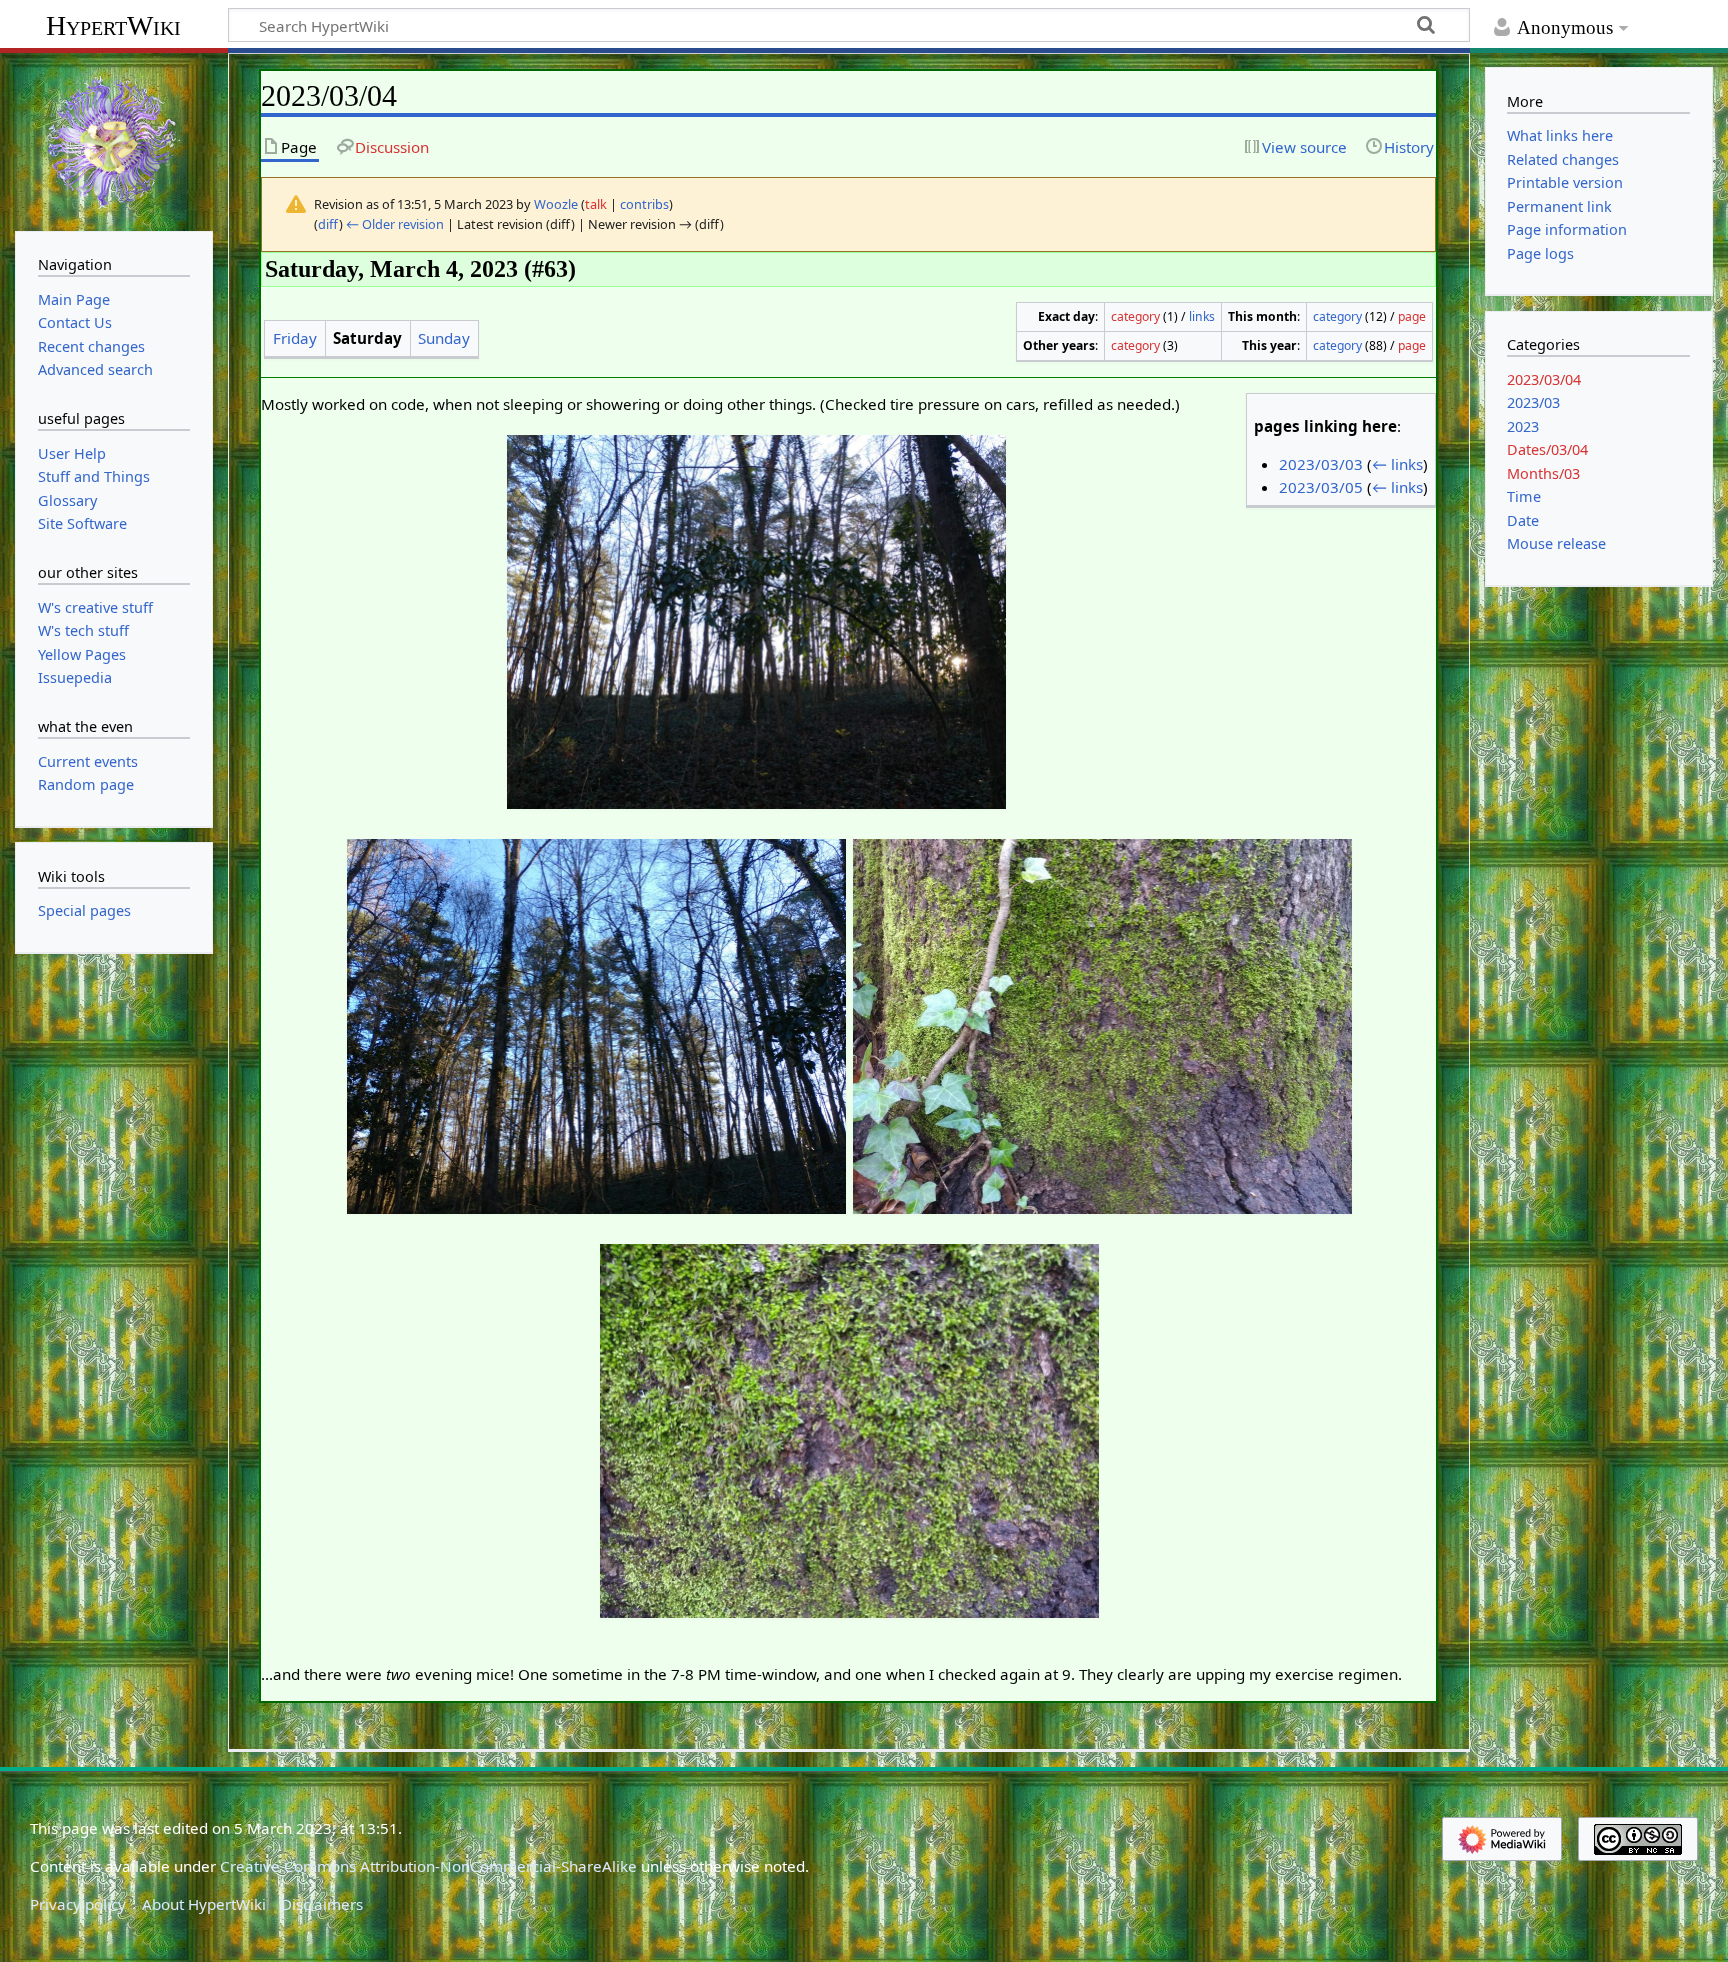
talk (596, 204)
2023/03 (1533, 402)
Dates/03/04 (1547, 449)
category (1135, 316)
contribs (644, 204)
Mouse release (1556, 543)
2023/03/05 (1321, 487)
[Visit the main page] (114, 140)
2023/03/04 (1544, 379)
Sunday (444, 338)
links (1202, 316)
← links (1397, 464)
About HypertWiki (204, 1904)
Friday (295, 338)
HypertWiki (113, 25)
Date (1523, 520)
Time (1524, 496)
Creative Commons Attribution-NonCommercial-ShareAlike (428, 1866)
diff (328, 224)
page (1412, 316)
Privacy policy (78, 1904)
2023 (1523, 426)
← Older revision (395, 224)
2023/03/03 (1321, 464)
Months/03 (1543, 473)
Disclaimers (322, 1904)
